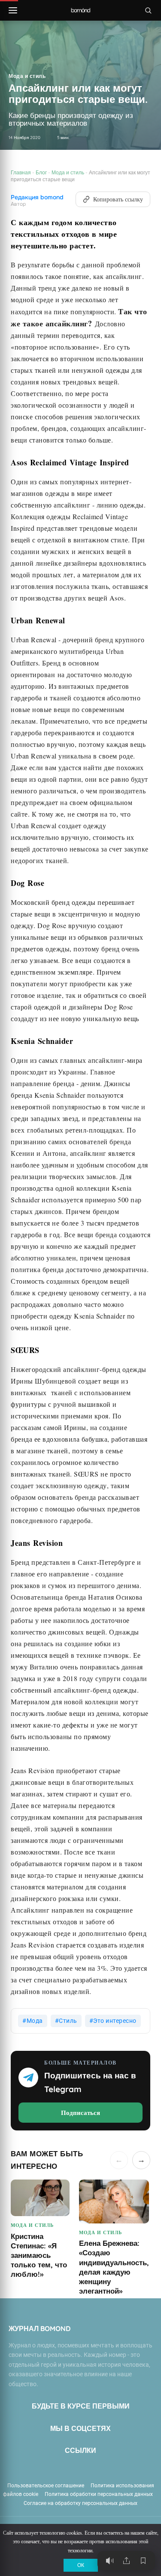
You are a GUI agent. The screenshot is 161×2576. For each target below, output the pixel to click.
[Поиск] (148, 10)
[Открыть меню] (13, 10)
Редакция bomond (37, 197)
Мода (35, 2021)
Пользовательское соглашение (46, 2486)
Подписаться (80, 2112)
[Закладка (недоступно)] (143, 2561)
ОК (81, 2565)
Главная (21, 172)
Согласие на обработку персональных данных (80, 2503)
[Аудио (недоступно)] (109, 2561)
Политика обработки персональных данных (99, 2494)
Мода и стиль (27, 76)
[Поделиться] (126, 2561)
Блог (41, 172)
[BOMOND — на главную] (80, 11)
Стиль (68, 2021)
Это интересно (115, 2021)
